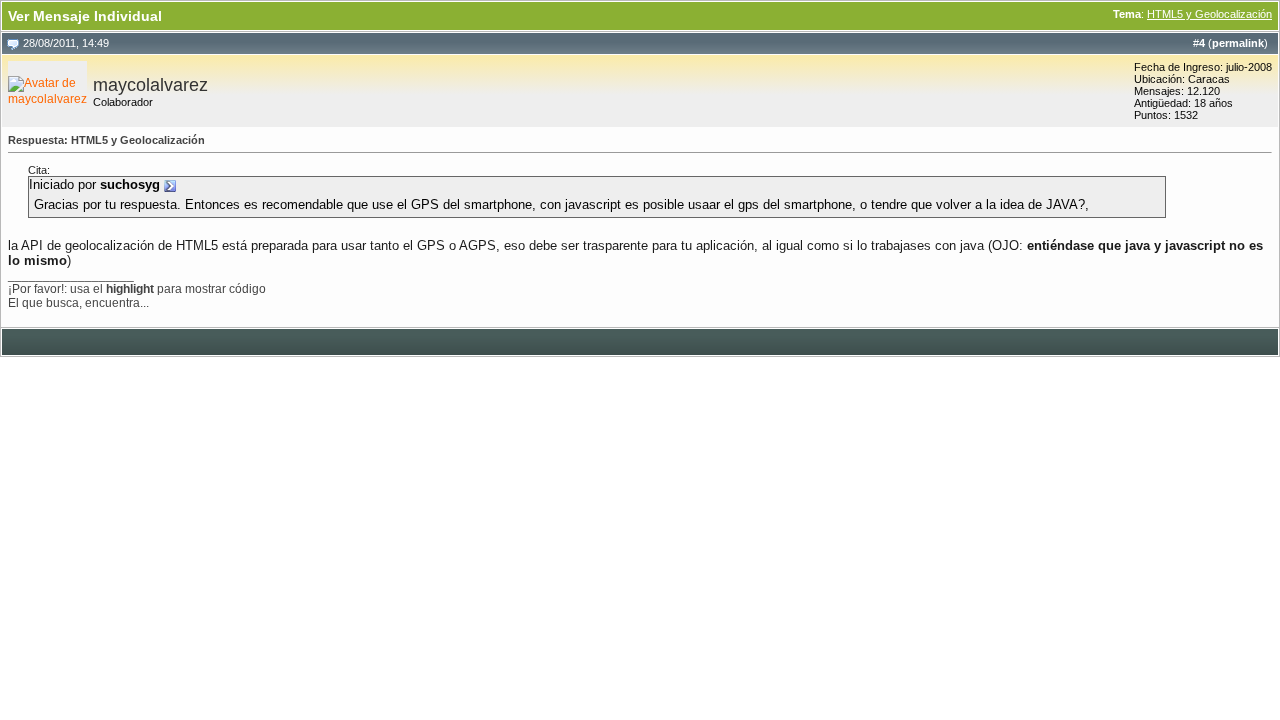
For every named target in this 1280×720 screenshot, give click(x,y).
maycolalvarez (150, 85)
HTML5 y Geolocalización (1209, 14)
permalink (1238, 43)
